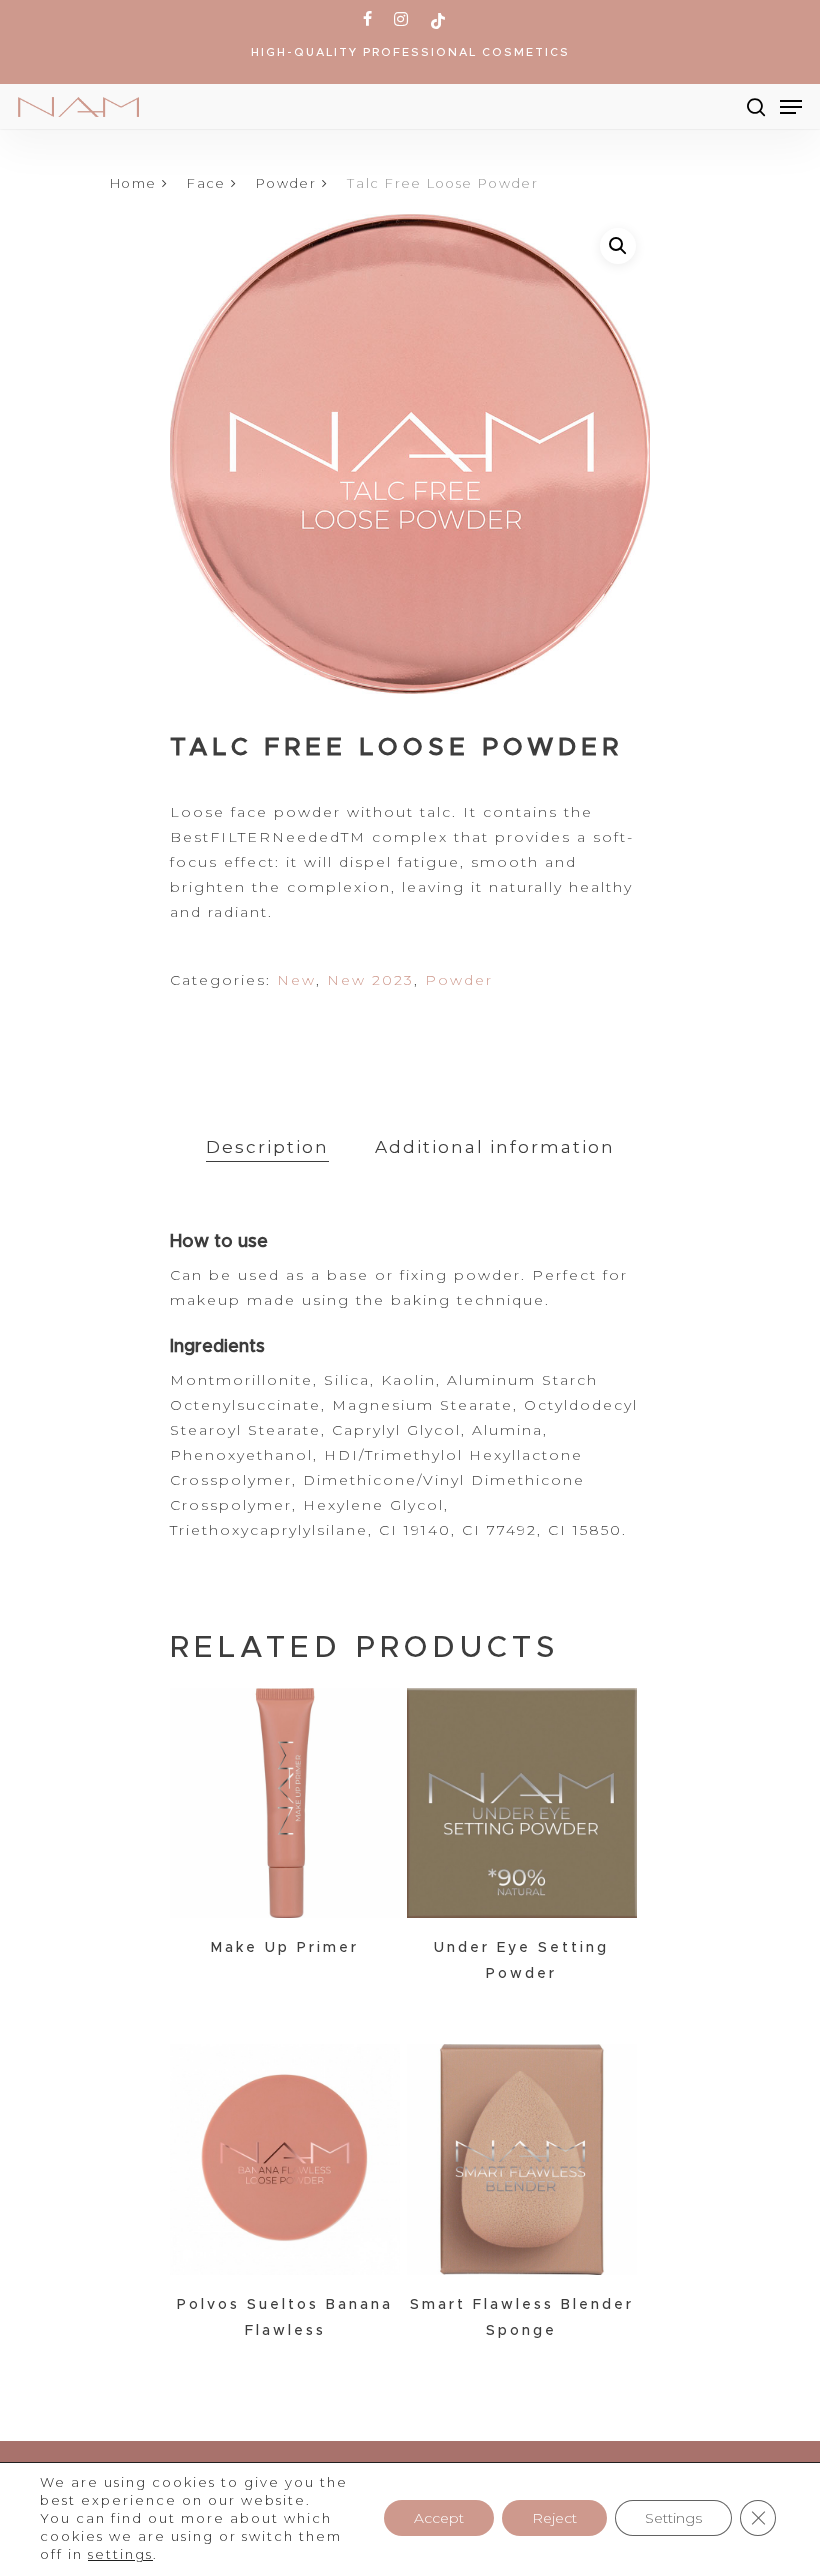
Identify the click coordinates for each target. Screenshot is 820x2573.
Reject (554, 2518)
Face (206, 183)
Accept (439, 2518)
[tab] (267, 1147)
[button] (618, 246)
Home (133, 183)
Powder (286, 183)
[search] (756, 107)
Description (267, 1147)
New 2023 (370, 980)
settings (120, 2554)
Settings (673, 2518)
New (296, 980)
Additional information (495, 1147)
